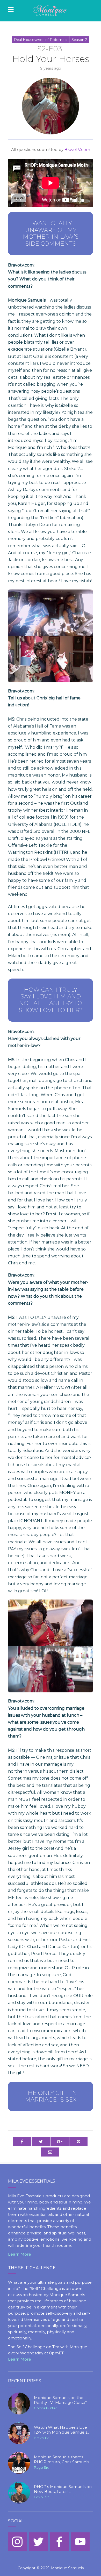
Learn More (20, 2254)
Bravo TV (41, 2438)
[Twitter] (38, 2542)
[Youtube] (80, 2542)
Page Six (41, 2467)
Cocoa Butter (45, 2408)
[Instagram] (17, 2542)
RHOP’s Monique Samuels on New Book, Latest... (63, 2489)
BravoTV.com (77, 150)
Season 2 (79, 40)
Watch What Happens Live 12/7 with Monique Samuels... (62, 2430)
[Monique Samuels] (51, 11)
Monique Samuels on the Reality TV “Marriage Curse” (60, 2400)
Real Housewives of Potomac (40, 40)
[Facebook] (59, 2542)
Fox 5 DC (41, 2497)
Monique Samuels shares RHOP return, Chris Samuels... (63, 2460)
